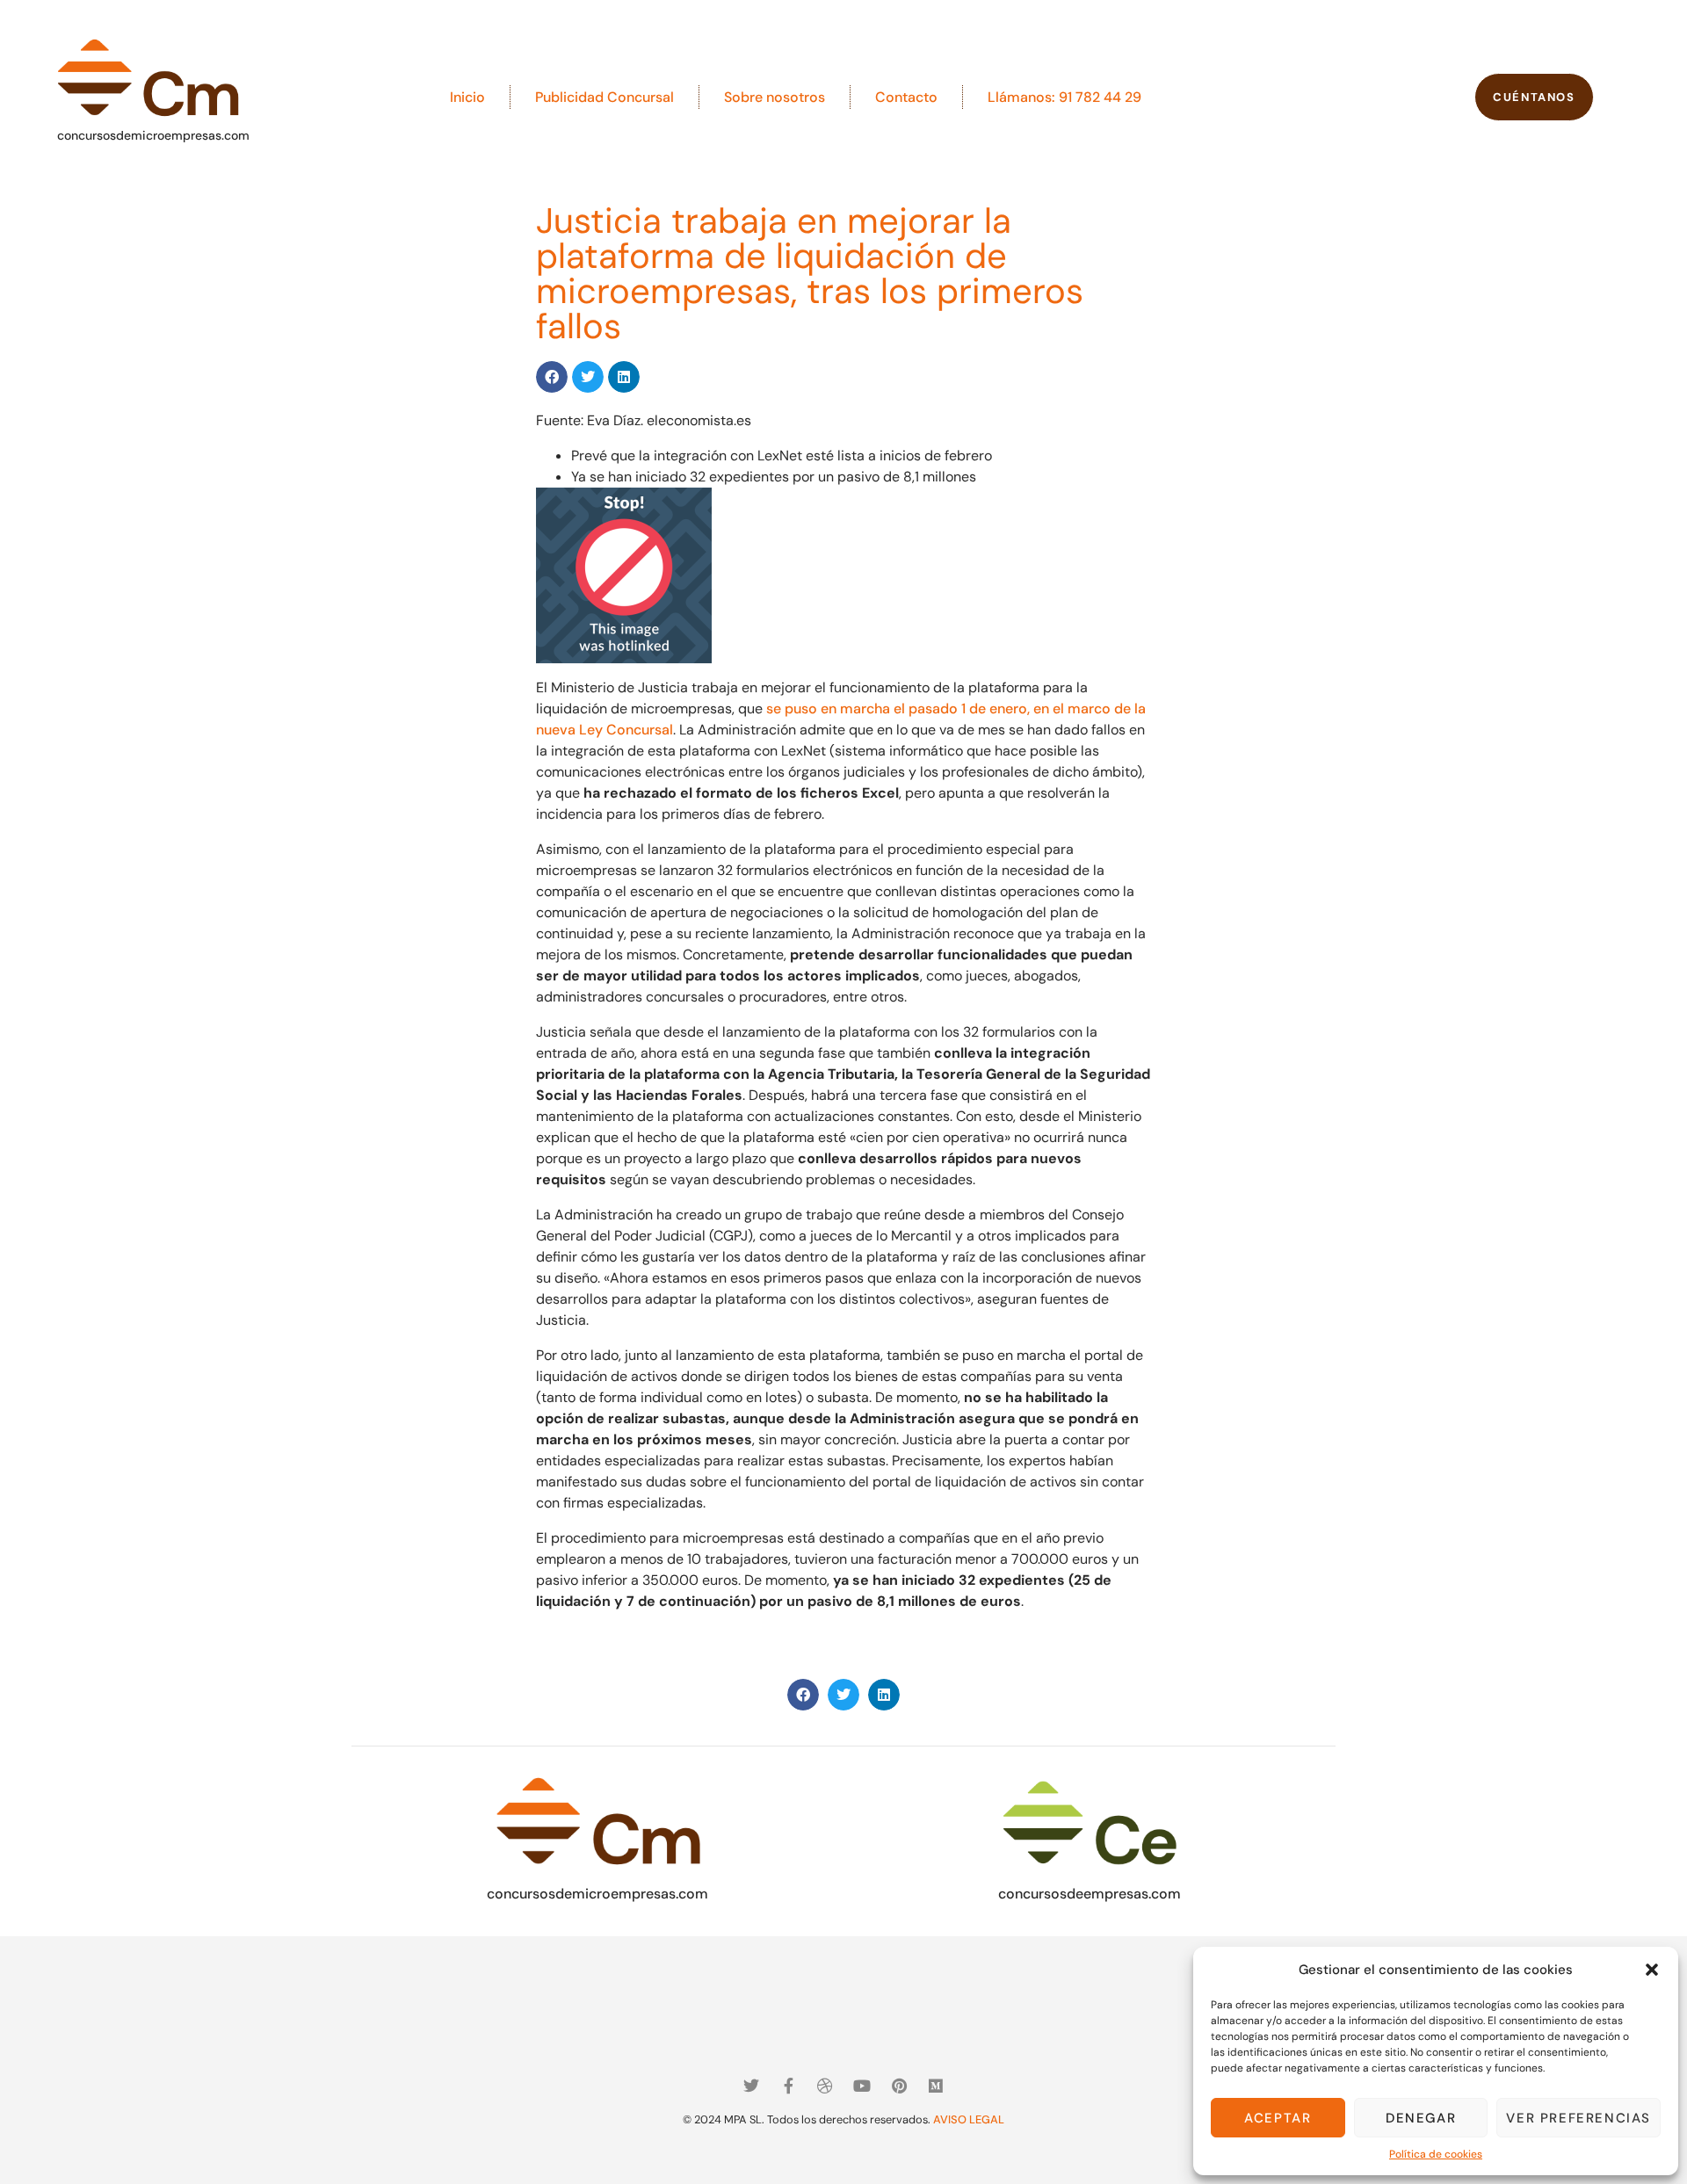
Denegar (1421, 2118)
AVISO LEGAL (969, 2119)
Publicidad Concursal (605, 97)
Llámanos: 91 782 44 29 (1064, 97)
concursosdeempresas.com (1090, 1894)
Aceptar (1278, 2118)
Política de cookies (1436, 2154)
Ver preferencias (1578, 2118)
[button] (1652, 1970)
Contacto (906, 97)
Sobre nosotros (775, 97)
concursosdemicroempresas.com (153, 135)
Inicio (467, 97)
